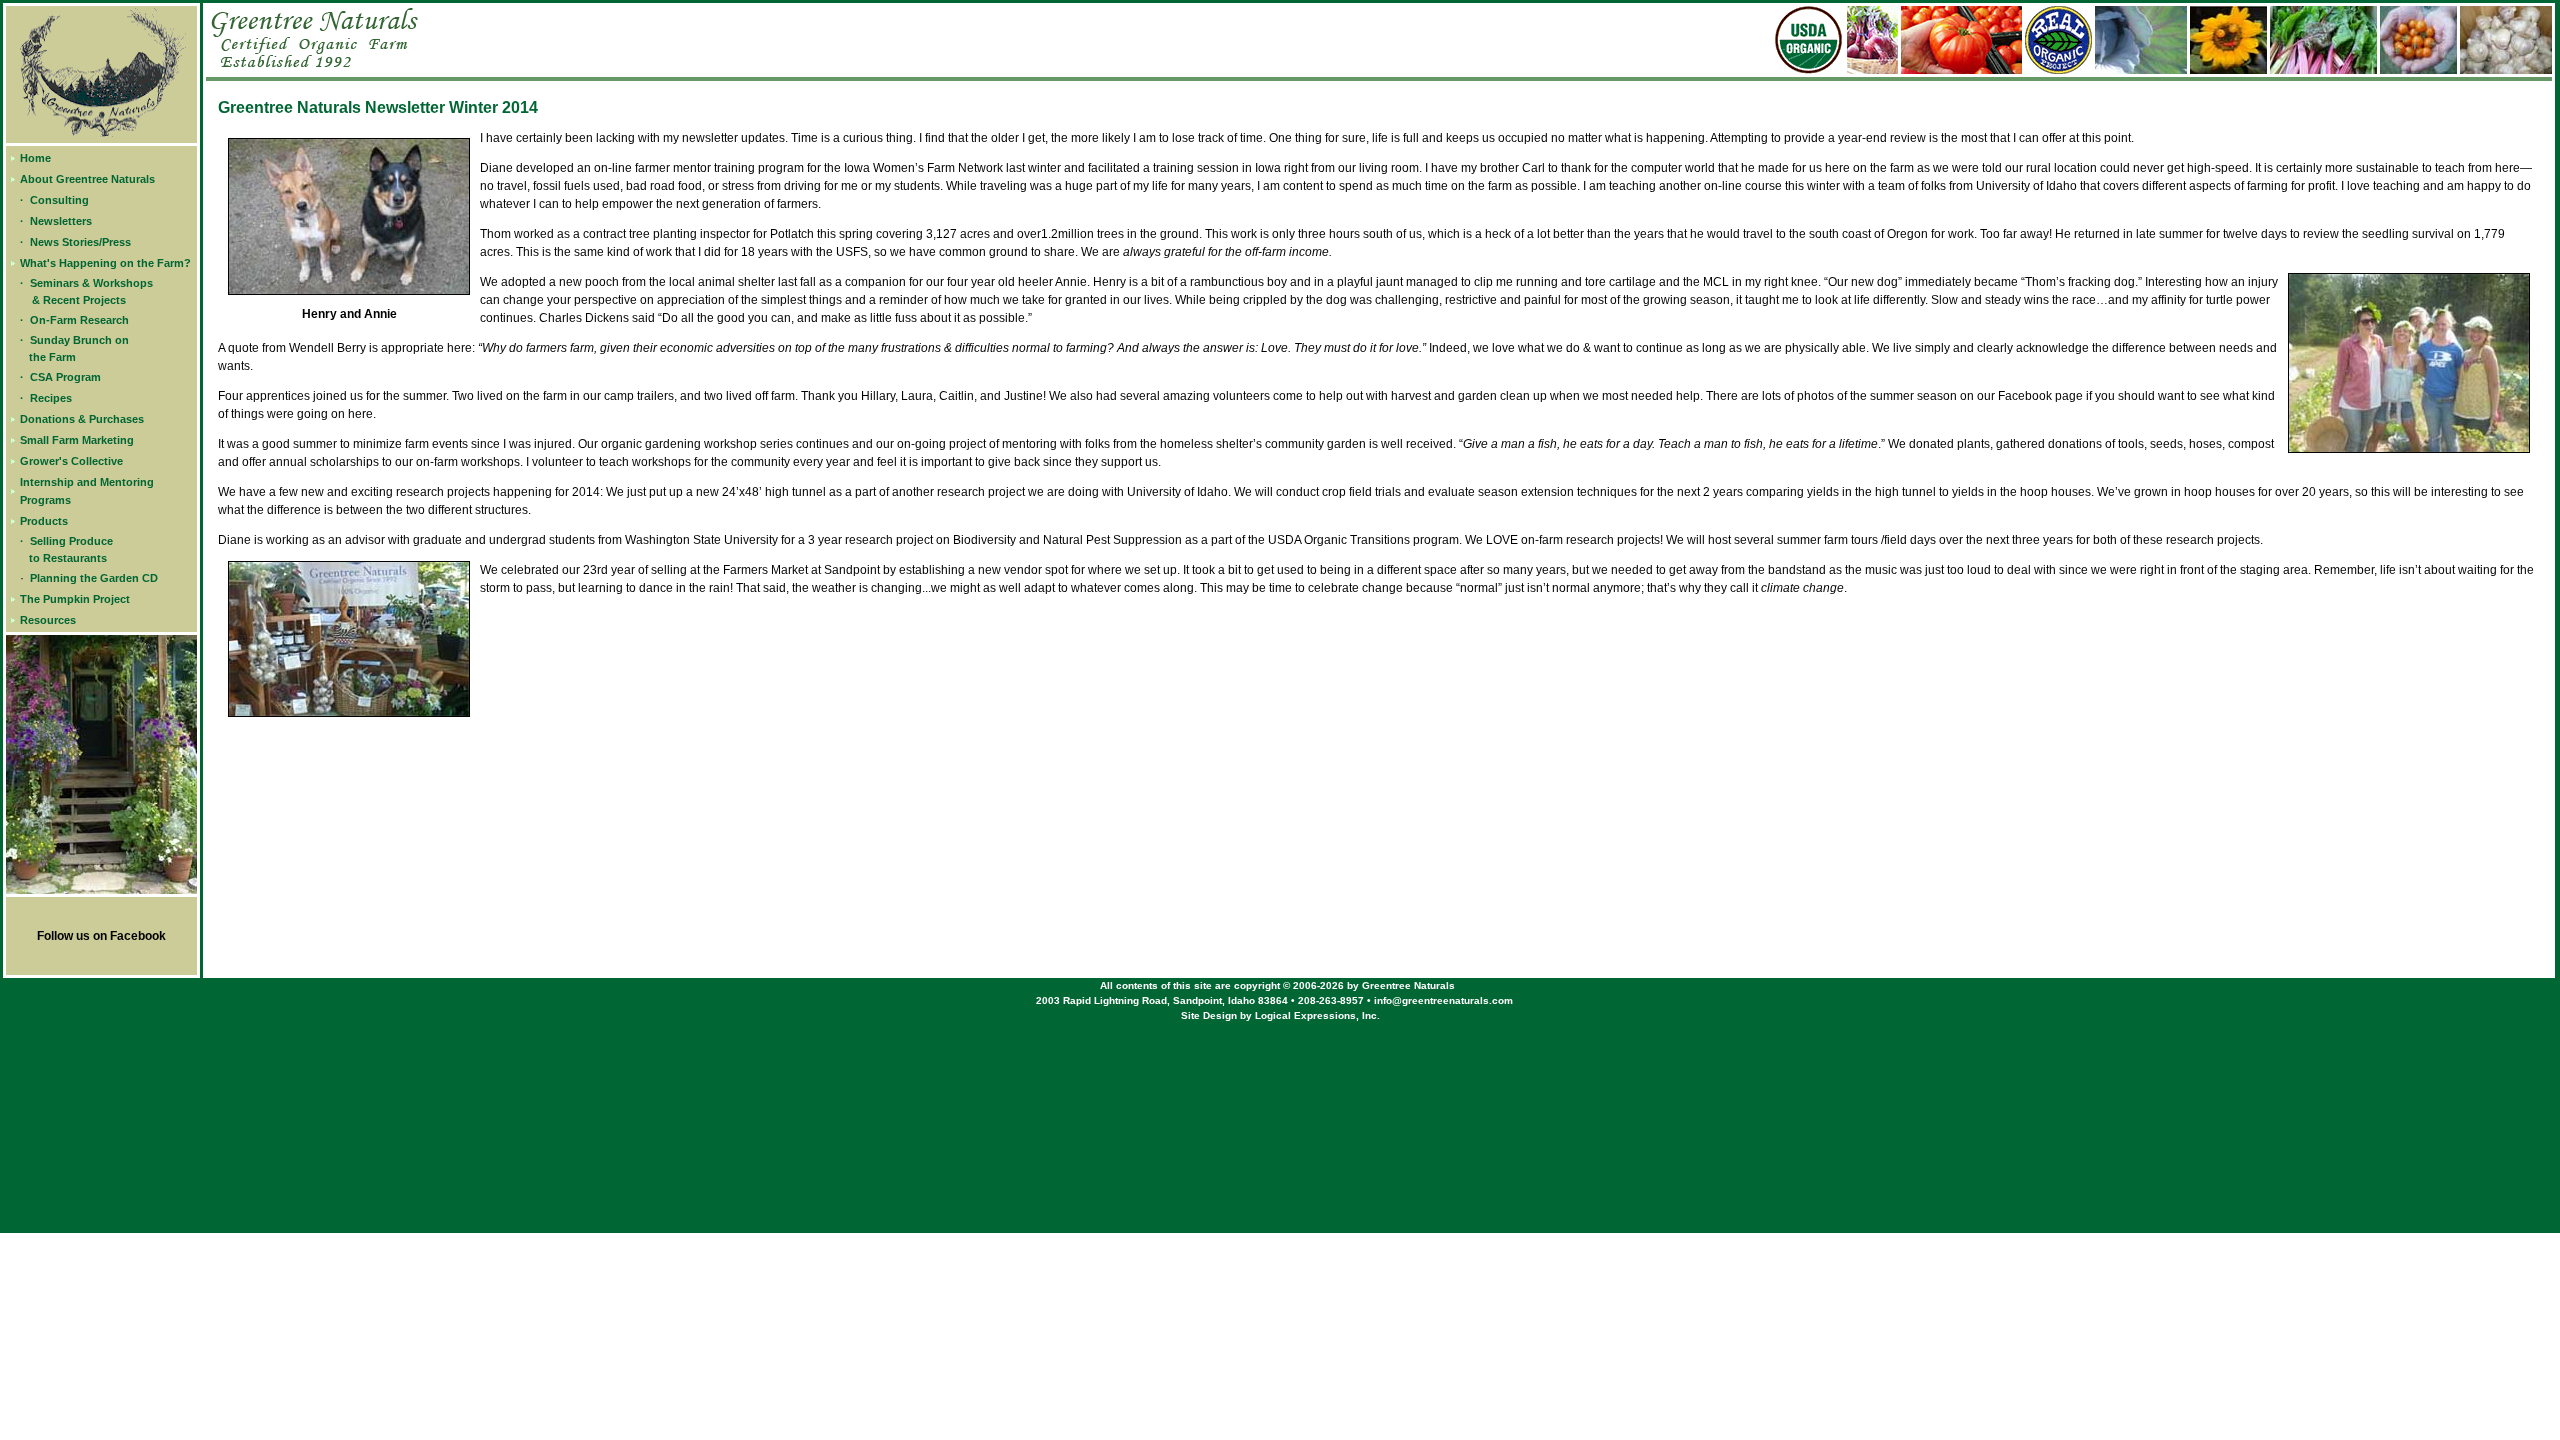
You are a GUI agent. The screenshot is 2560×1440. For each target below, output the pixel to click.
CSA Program (65, 377)
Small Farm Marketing (77, 440)
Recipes (51, 398)
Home (35, 158)
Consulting (59, 200)
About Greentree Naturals (87, 179)
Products (44, 521)
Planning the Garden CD (94, 578)
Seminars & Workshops (91, 283)
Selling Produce (71, 541)
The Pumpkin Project (75, 599)
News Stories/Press (80, 242)
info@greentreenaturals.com (1443, 1000)
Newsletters (61, 221)
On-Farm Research (79, 320)
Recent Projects (84, 300)
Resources (48, 620)
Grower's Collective (71, 461)
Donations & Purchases (82, 419)
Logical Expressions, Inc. (1317, 1015)
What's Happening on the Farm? (105, 263)
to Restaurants (68, 558)
